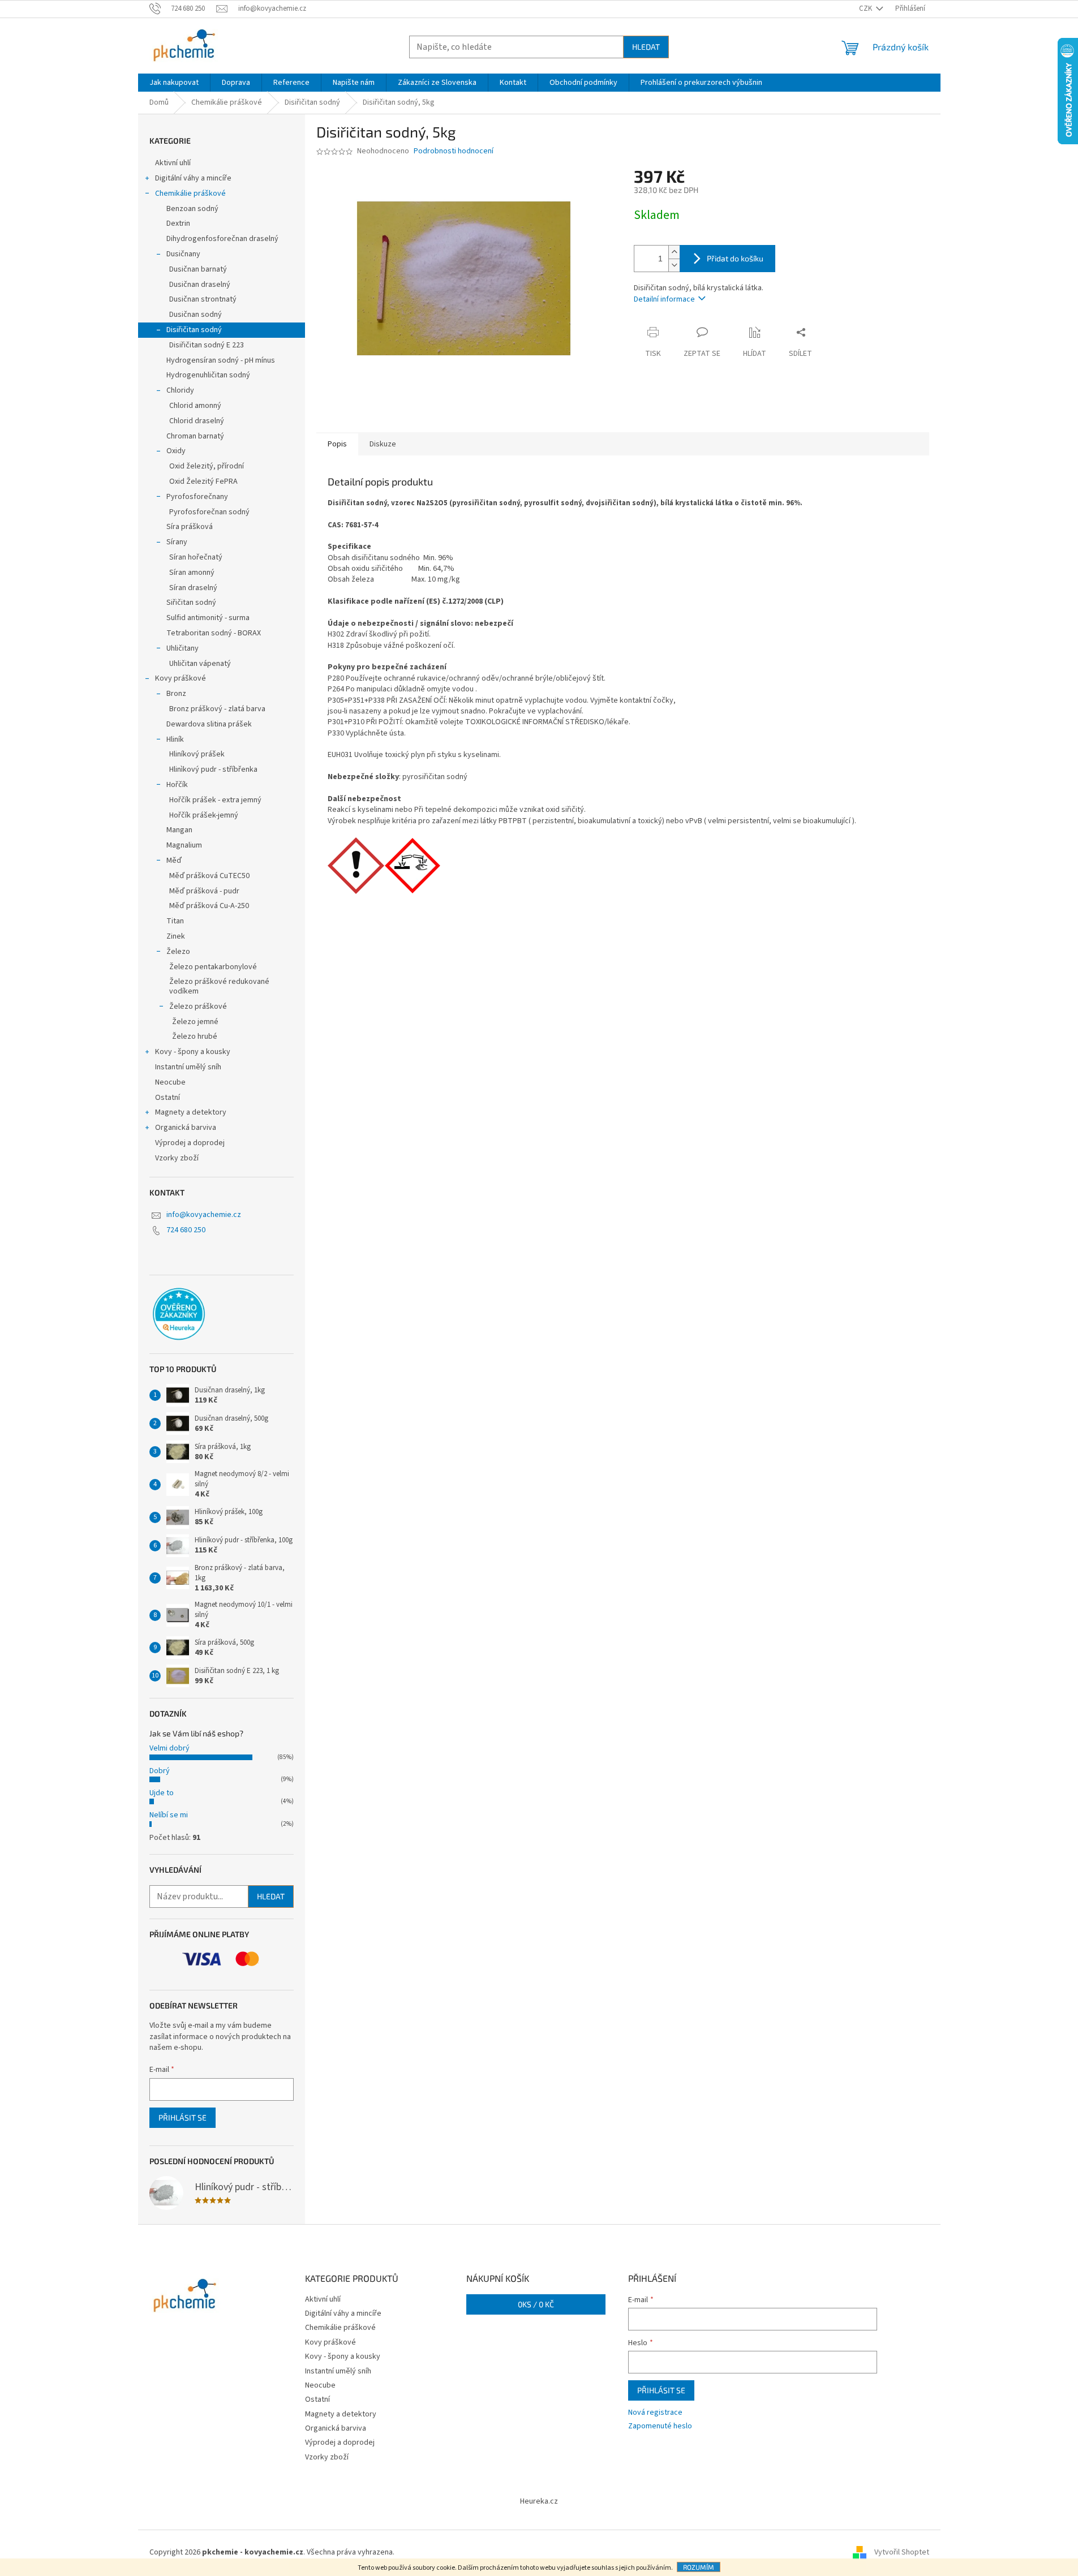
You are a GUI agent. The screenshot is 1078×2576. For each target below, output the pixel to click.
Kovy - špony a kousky (193, 1052)
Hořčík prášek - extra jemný (215, 800)
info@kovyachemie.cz (204, 1215)
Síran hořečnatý (196, 557)
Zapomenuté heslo (660, 2426)
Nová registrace (655, 2413)
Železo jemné (195, 1022)
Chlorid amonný (195, 406)
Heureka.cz (539, 2501)
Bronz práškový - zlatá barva (217, 709)
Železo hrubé (195, 1037)
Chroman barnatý (195, 436)
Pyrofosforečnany (197, 497)
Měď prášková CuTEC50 (209, 876)
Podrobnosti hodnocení (454, 151)
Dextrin (178, 223)
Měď (174, 861)
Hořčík (177, 785)
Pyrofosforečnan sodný (209, 512)
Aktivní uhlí (173, 163)
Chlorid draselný (197, 421)
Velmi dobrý (169, 1748)
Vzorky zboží (177, 1158)
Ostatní (168, 1098)
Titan (175, 921)
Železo (178, 952)
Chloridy (180, 390)
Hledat (646, 47)
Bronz (176, 694)
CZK (866, 8)
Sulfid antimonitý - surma (208, 618)
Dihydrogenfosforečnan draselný (222, 239)
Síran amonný (192, 573)
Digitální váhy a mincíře (193, 178)
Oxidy (176, 451)
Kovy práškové (181, 678)
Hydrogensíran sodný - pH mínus (221, 360)
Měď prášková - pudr (204, 891)
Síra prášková (190, 527)
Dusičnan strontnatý (203, 299)
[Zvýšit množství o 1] (674, 252)
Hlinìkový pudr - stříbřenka (213, 769)
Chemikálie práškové (190, 193)
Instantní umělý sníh (188, 1067)
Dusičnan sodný (196, 315)
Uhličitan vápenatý (200, 664)
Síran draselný (193, 588)
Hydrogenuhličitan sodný (208, 375)
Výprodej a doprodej (190, 1143)
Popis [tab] (337, 444)
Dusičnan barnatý (198, 269)
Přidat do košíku (735, 258)
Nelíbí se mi (169, 1815)
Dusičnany (183, 254)
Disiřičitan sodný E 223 (207, 345)
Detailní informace (664, 299)
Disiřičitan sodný (194, 330)
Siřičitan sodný (191, 603)
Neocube (170, 1082)
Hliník (175, 739)
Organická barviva (186, 1128)
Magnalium (184, 845)
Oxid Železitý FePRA (203, 481)
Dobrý (160, 1771)
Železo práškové (198, 1007)
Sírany (177, 542)
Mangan (179, 830)
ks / (536, 2304)
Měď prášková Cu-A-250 (209, 906)
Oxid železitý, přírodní (207, 466)
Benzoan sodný (192, 209)
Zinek (176, 936)
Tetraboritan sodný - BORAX (214, 633)
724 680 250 (186, 1230)
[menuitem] (174, 83)
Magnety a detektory (191, 1112)
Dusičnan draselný (200, 285)
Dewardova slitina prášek (209, 724)
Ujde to (162, 1793)
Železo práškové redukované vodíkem (219, 986)
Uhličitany (182, 648)
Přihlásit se (182, 2117)
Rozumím (699, 2567)
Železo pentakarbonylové (213, 967)
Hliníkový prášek (197, 754)
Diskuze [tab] (383, 444)
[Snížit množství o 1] (674, 265)
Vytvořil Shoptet (902, 2552)
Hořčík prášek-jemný (204, 815)
